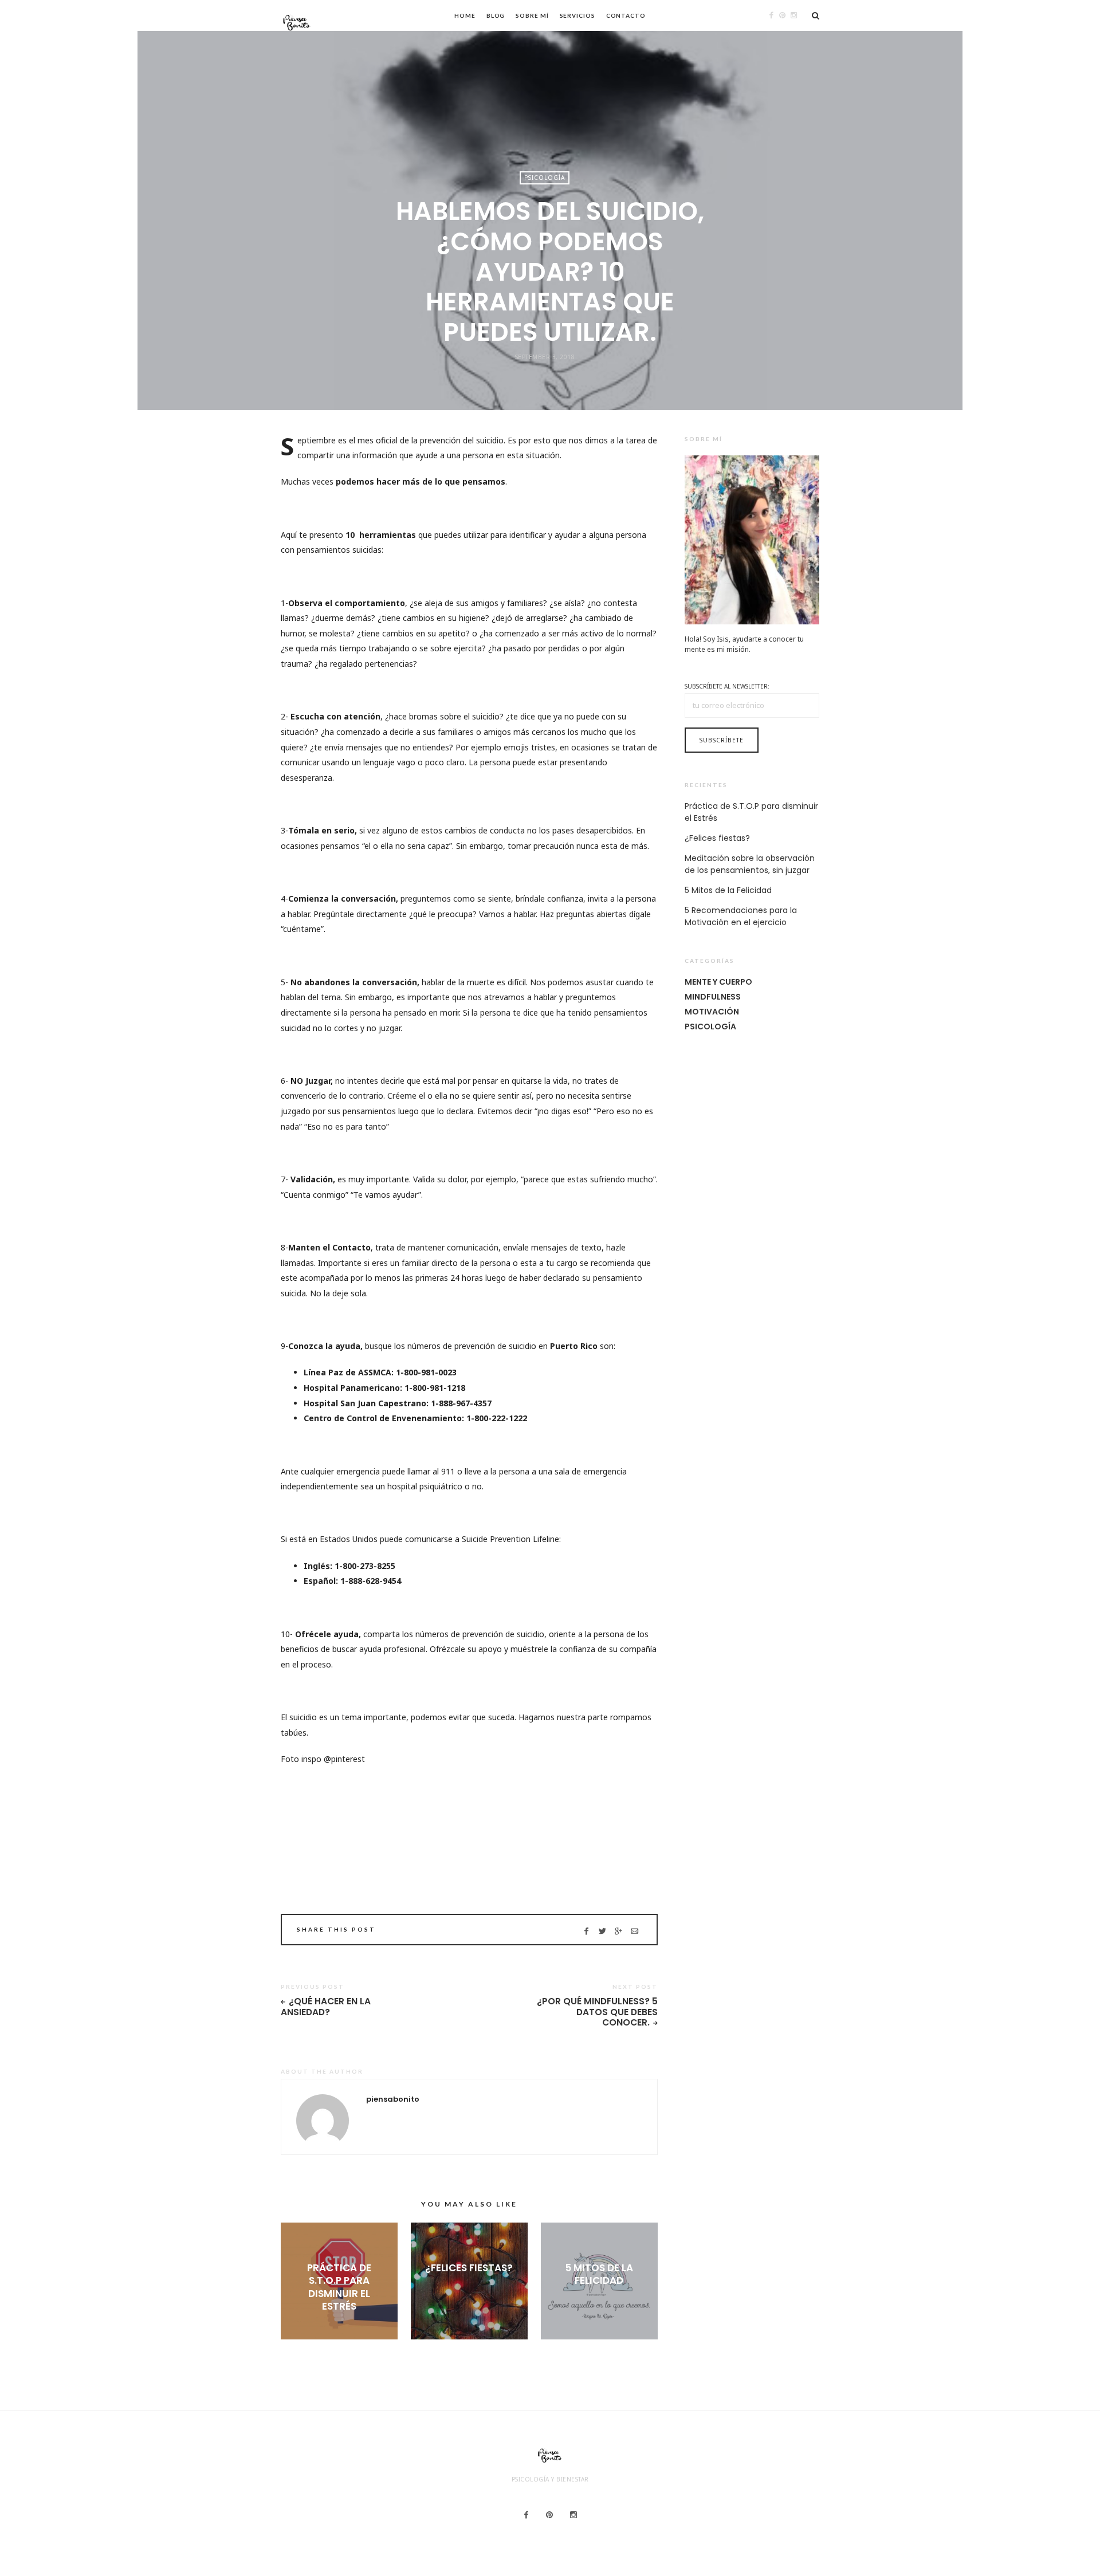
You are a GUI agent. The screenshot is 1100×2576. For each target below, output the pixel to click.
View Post (339, 2325)
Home (465, 15)
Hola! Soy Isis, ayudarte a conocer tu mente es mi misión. (744, 644)
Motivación (712, 1012)
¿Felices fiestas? (469, 2268)
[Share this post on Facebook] (586, 1931)
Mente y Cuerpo (718, 982)
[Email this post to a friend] (635, 1931)
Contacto (626, 15)
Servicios (577, 15)
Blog (496, 15)
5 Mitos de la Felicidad (599, 2274)
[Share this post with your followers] (602, 1931)
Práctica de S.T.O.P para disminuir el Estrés (339, 2287)
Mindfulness (713, 997)
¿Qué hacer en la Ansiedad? (326, 2007)
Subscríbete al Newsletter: (727, 686)
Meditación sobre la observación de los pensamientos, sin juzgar (750, 864)
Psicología (545, 178)
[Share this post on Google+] (618, 1931)
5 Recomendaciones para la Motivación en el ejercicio (741, 916)
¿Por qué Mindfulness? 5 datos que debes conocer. (597, 2012)
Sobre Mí (532, 15)
